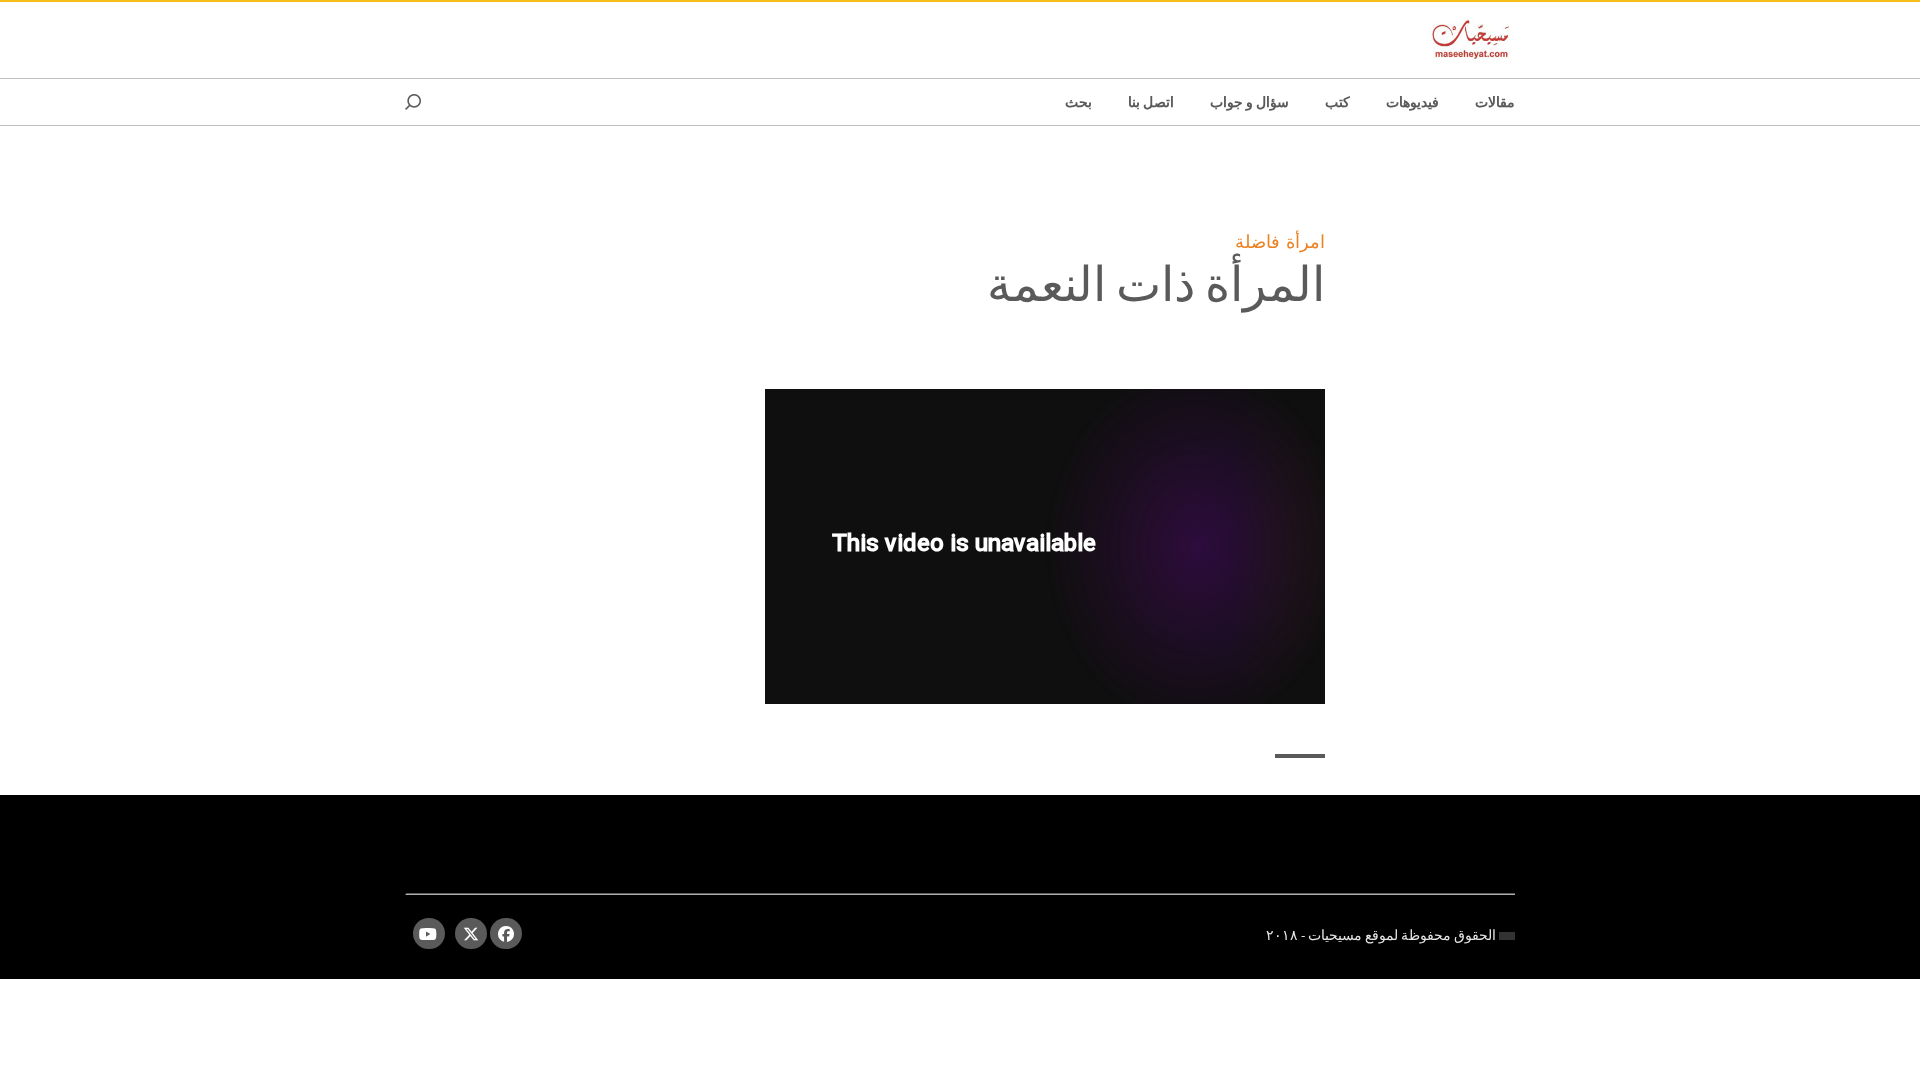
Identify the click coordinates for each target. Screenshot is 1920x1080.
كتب (1337, 102)
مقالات (1495, 102)
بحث (1078, 102)
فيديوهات (1412, 102)
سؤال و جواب (1249, 102)
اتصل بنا (1151, 102)
